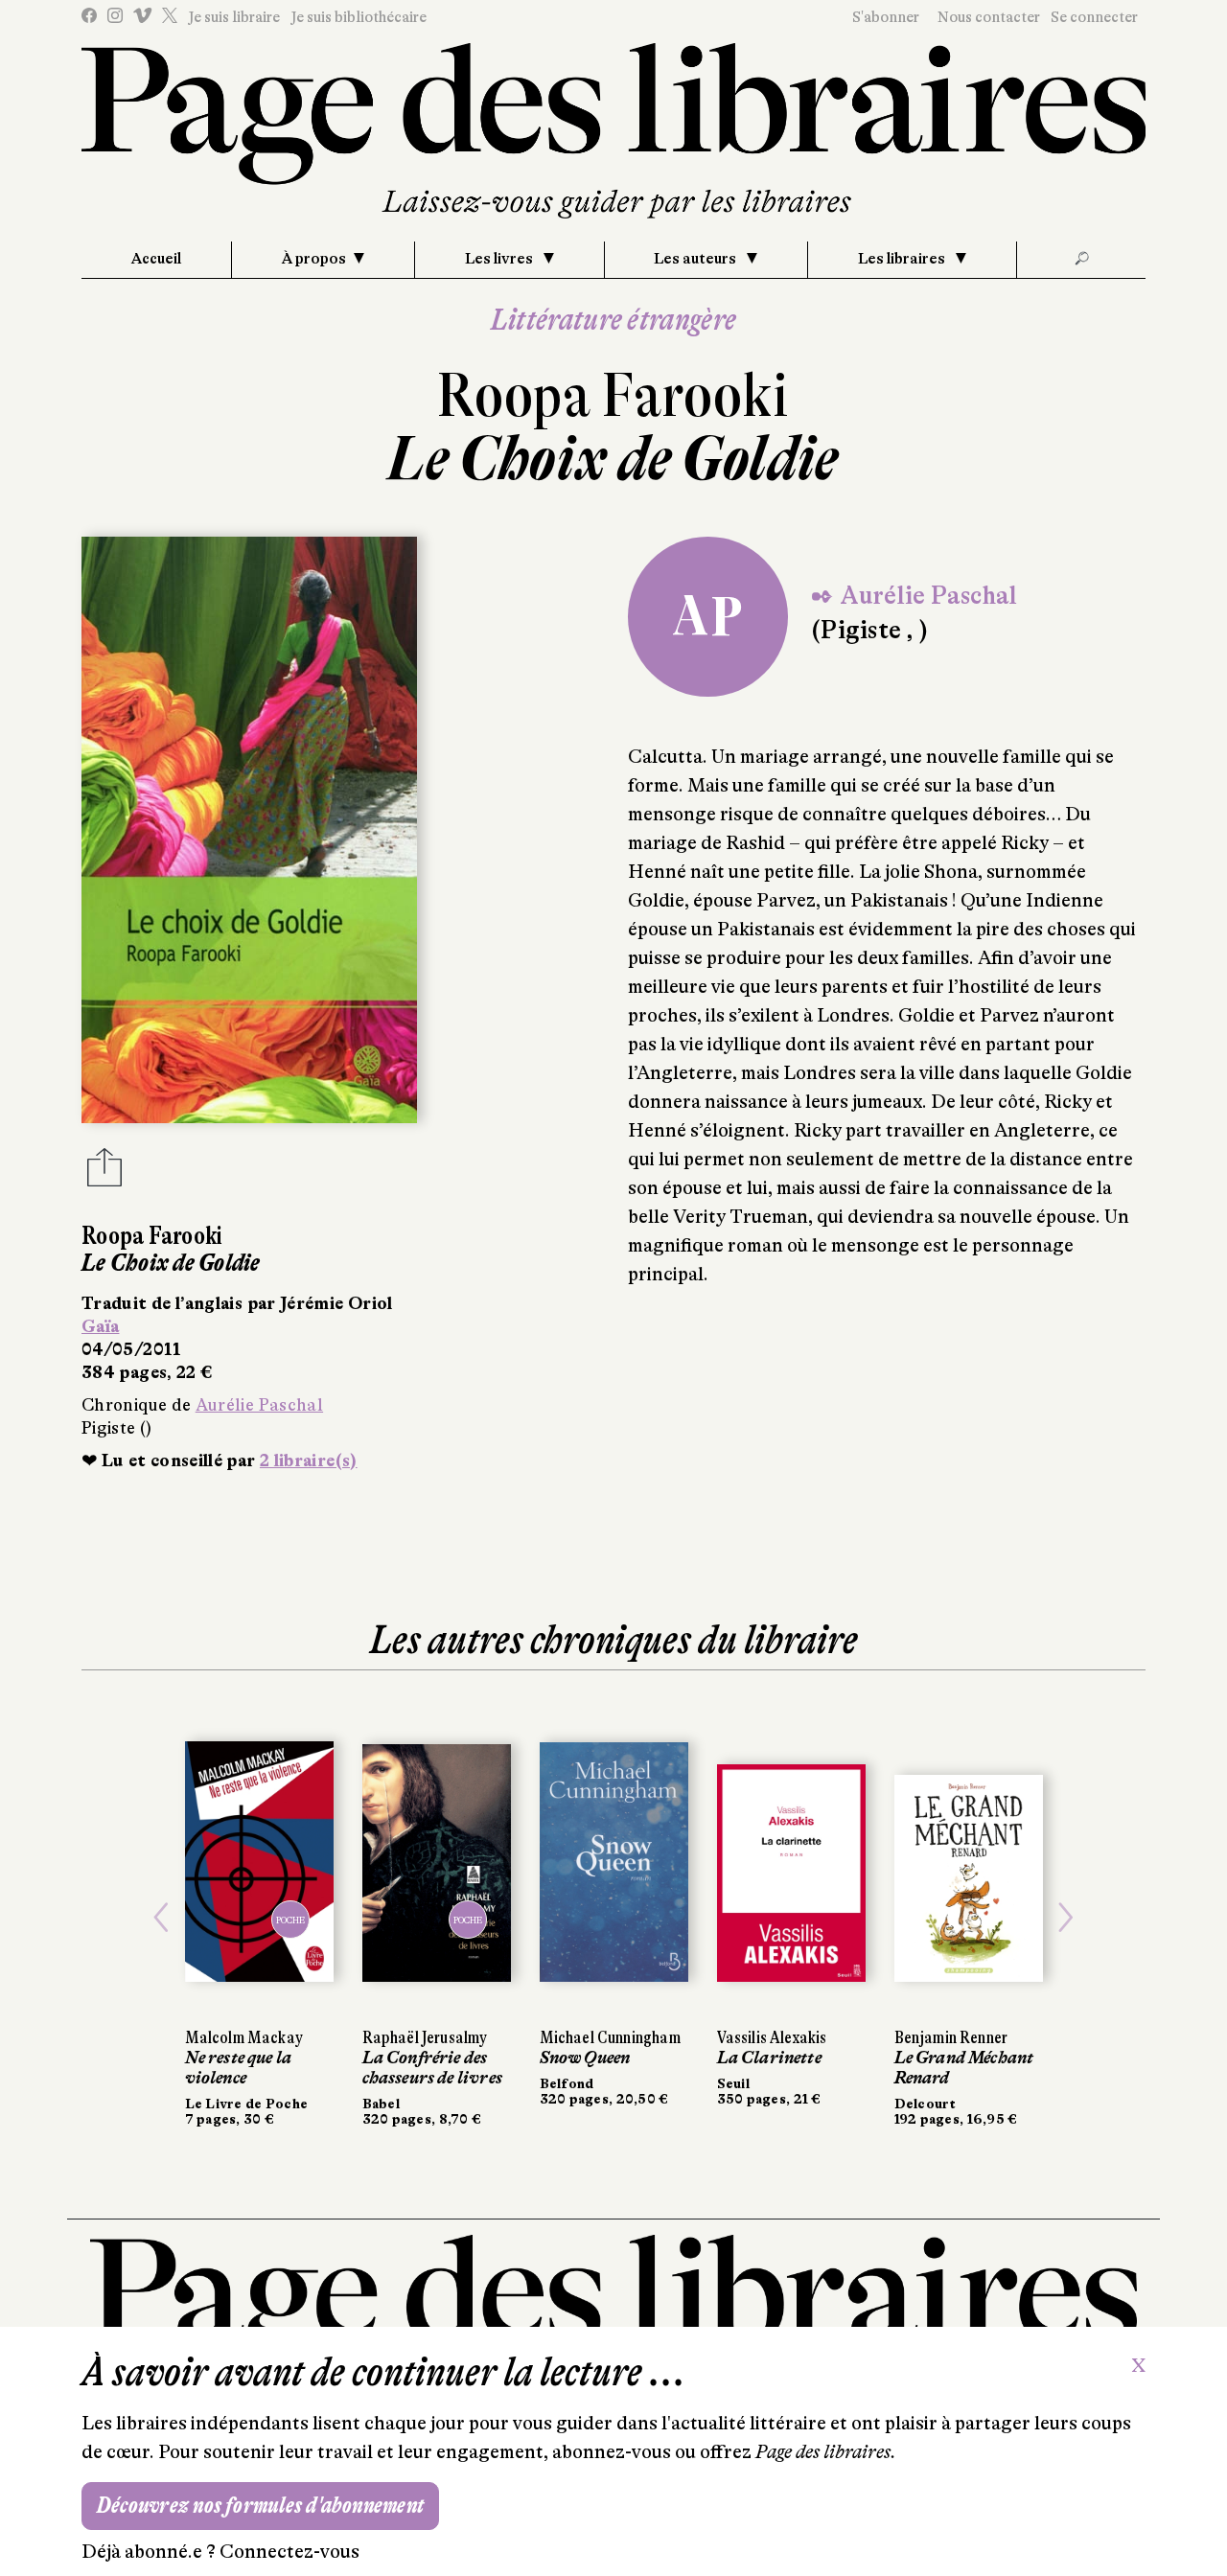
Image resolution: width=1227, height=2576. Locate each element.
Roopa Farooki (613, 395)
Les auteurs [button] (696, 259)
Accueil (156, 259)
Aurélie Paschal (259, 1405)
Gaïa (100, 1326)
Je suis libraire (234, 17)
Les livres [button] (500, 259)
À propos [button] (314, 259)
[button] (162, 1918)
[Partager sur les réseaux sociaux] (104, 1173)
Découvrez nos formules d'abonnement (260, 2506)
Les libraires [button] (903, 259)
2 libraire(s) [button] (309, 1460)
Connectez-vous (289, 2552)
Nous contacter (989, 17)
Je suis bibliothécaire (359, 17)
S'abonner (886, 17)
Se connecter (1094, 17)
